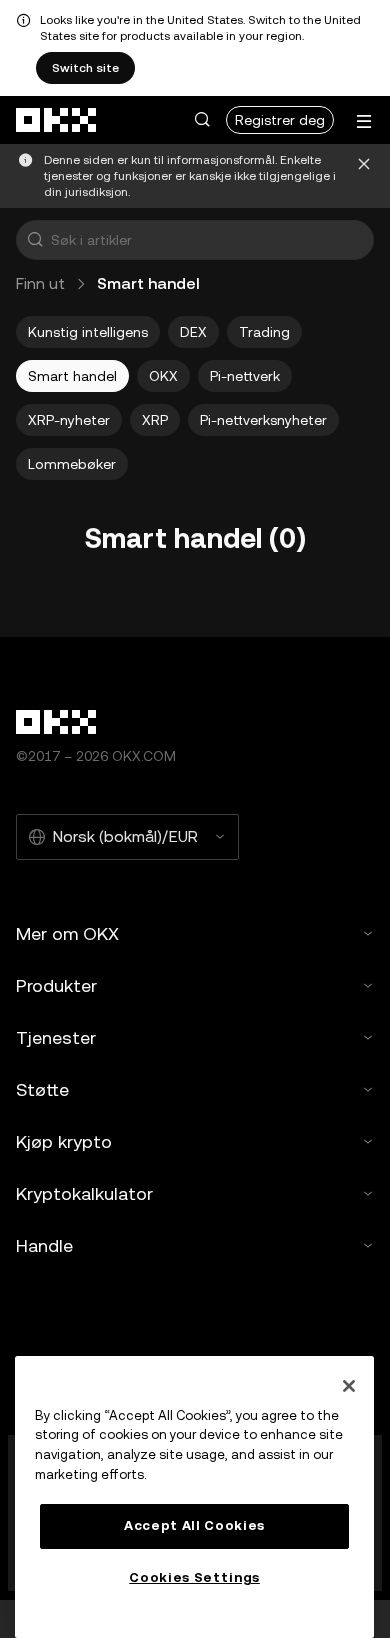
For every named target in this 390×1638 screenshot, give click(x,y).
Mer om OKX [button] (67, 933)
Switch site (85, 68)
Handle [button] (44, 1245)
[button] (202, 120)
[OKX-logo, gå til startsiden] (57, 120)
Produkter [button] (56, 985)
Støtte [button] (42, 1089)
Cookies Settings (194, 1577)
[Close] (349, 1386)
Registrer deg (280, 120)
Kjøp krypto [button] (64, 1141)
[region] (194, 1497)
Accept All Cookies (194, 1525)
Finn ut (40, 283)
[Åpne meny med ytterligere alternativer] (364, 121)
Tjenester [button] (56, 1037)
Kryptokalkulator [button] (84, 1193)
